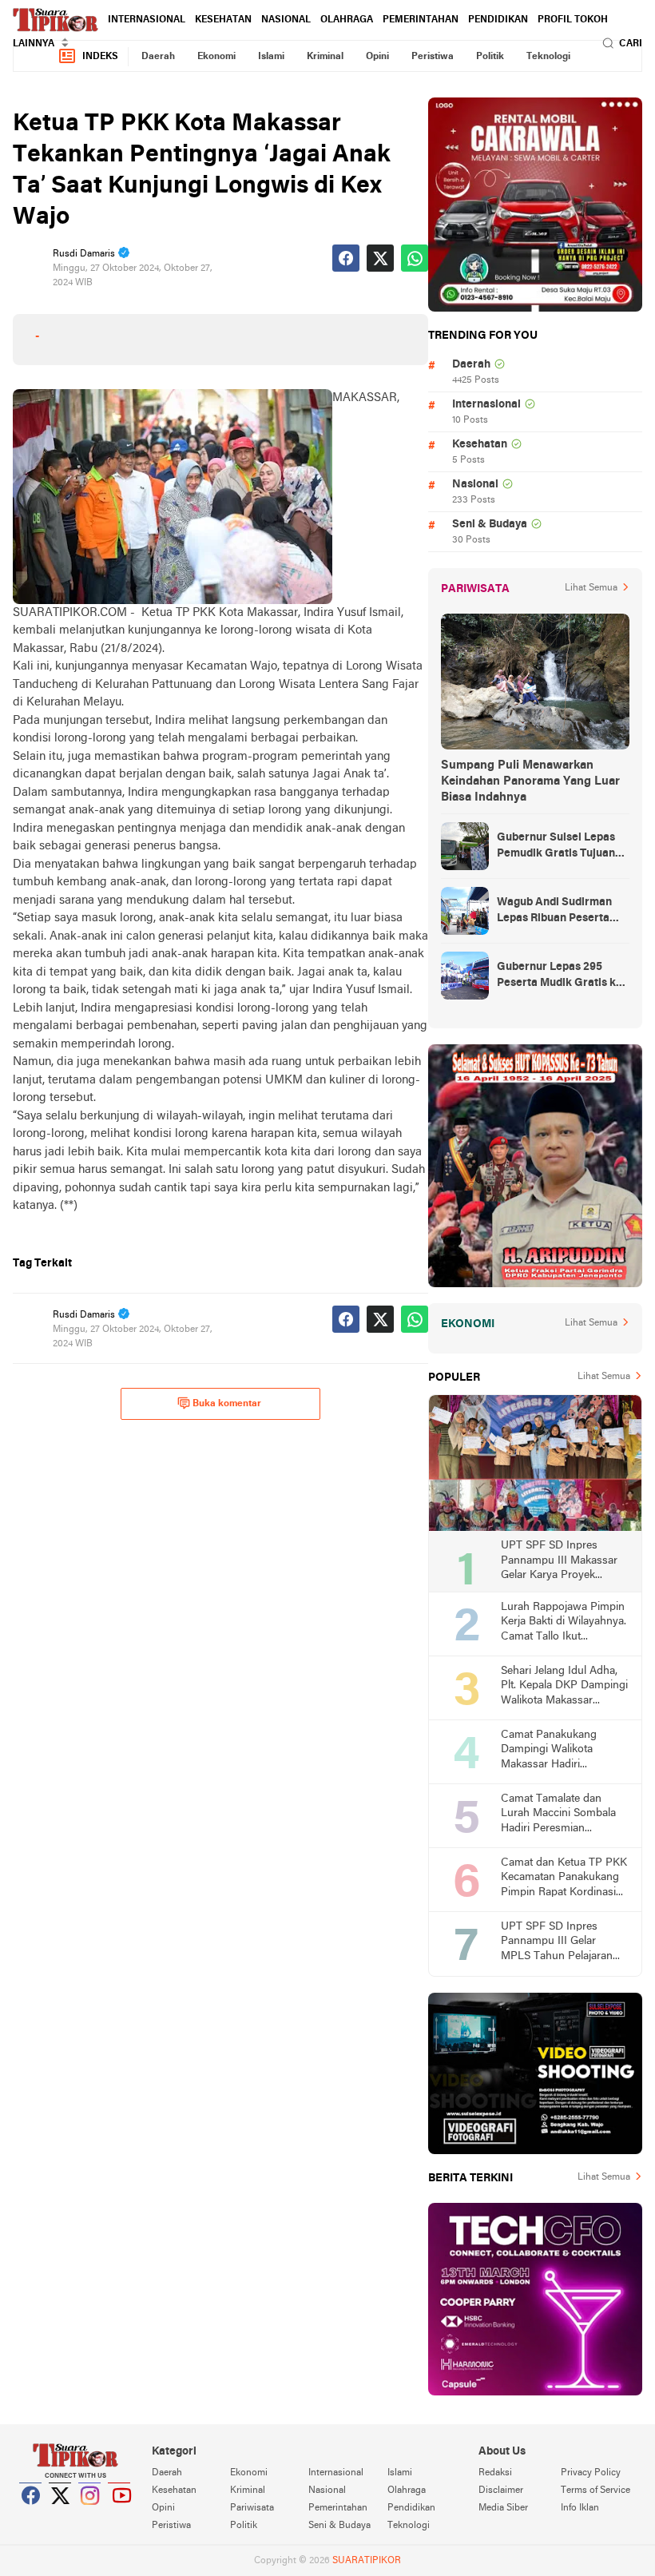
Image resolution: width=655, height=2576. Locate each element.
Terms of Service (595, 2491)
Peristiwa (433, 57)
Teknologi (548, 57)
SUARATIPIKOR (367, 2561)
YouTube (120, 2515)
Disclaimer (501, 2491)
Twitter (61, 2515)
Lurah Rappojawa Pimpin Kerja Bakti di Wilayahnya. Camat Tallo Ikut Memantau (564, 1623)
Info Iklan (580, 2508)
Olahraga (347, 20)
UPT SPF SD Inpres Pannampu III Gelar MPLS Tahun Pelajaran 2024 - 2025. (557, 1943)
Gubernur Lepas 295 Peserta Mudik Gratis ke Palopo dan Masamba (560, 976)
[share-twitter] (380, 258)
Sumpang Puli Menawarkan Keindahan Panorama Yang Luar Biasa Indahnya (530, 781)
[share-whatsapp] (415, 258)
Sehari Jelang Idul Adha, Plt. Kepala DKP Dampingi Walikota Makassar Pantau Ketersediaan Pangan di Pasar (564, 1687)
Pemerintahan (421, 20)
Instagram (90, 2515)
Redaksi (495, 2473)
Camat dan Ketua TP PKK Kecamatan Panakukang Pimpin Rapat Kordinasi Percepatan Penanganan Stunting (564, 1879)
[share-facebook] (346, 258)
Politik (490, 57)
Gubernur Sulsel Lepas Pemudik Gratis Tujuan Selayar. (556, 847)
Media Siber (503, 2508)
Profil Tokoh (573, 20)
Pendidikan (498, 20)
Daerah (158, 57)
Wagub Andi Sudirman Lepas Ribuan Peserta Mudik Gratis (554, 912)
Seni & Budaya (490, 525)
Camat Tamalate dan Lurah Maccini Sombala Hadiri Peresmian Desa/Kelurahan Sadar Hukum (558, 1815)
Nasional (286, 20)
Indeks (100, 57)
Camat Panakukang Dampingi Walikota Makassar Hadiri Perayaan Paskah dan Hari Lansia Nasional (554, 1751)
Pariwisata (252, 2508)
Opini (377, 57)
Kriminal (325, 57)
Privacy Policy (591, 2473)
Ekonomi (216, 57)
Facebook (31, 2515)
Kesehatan (223, 20)
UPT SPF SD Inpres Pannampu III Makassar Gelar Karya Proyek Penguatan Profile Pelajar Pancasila (562, 1562)
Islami (271, 57)
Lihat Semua (591, 588)
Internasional (147, 20)
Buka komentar (227, 1404)
